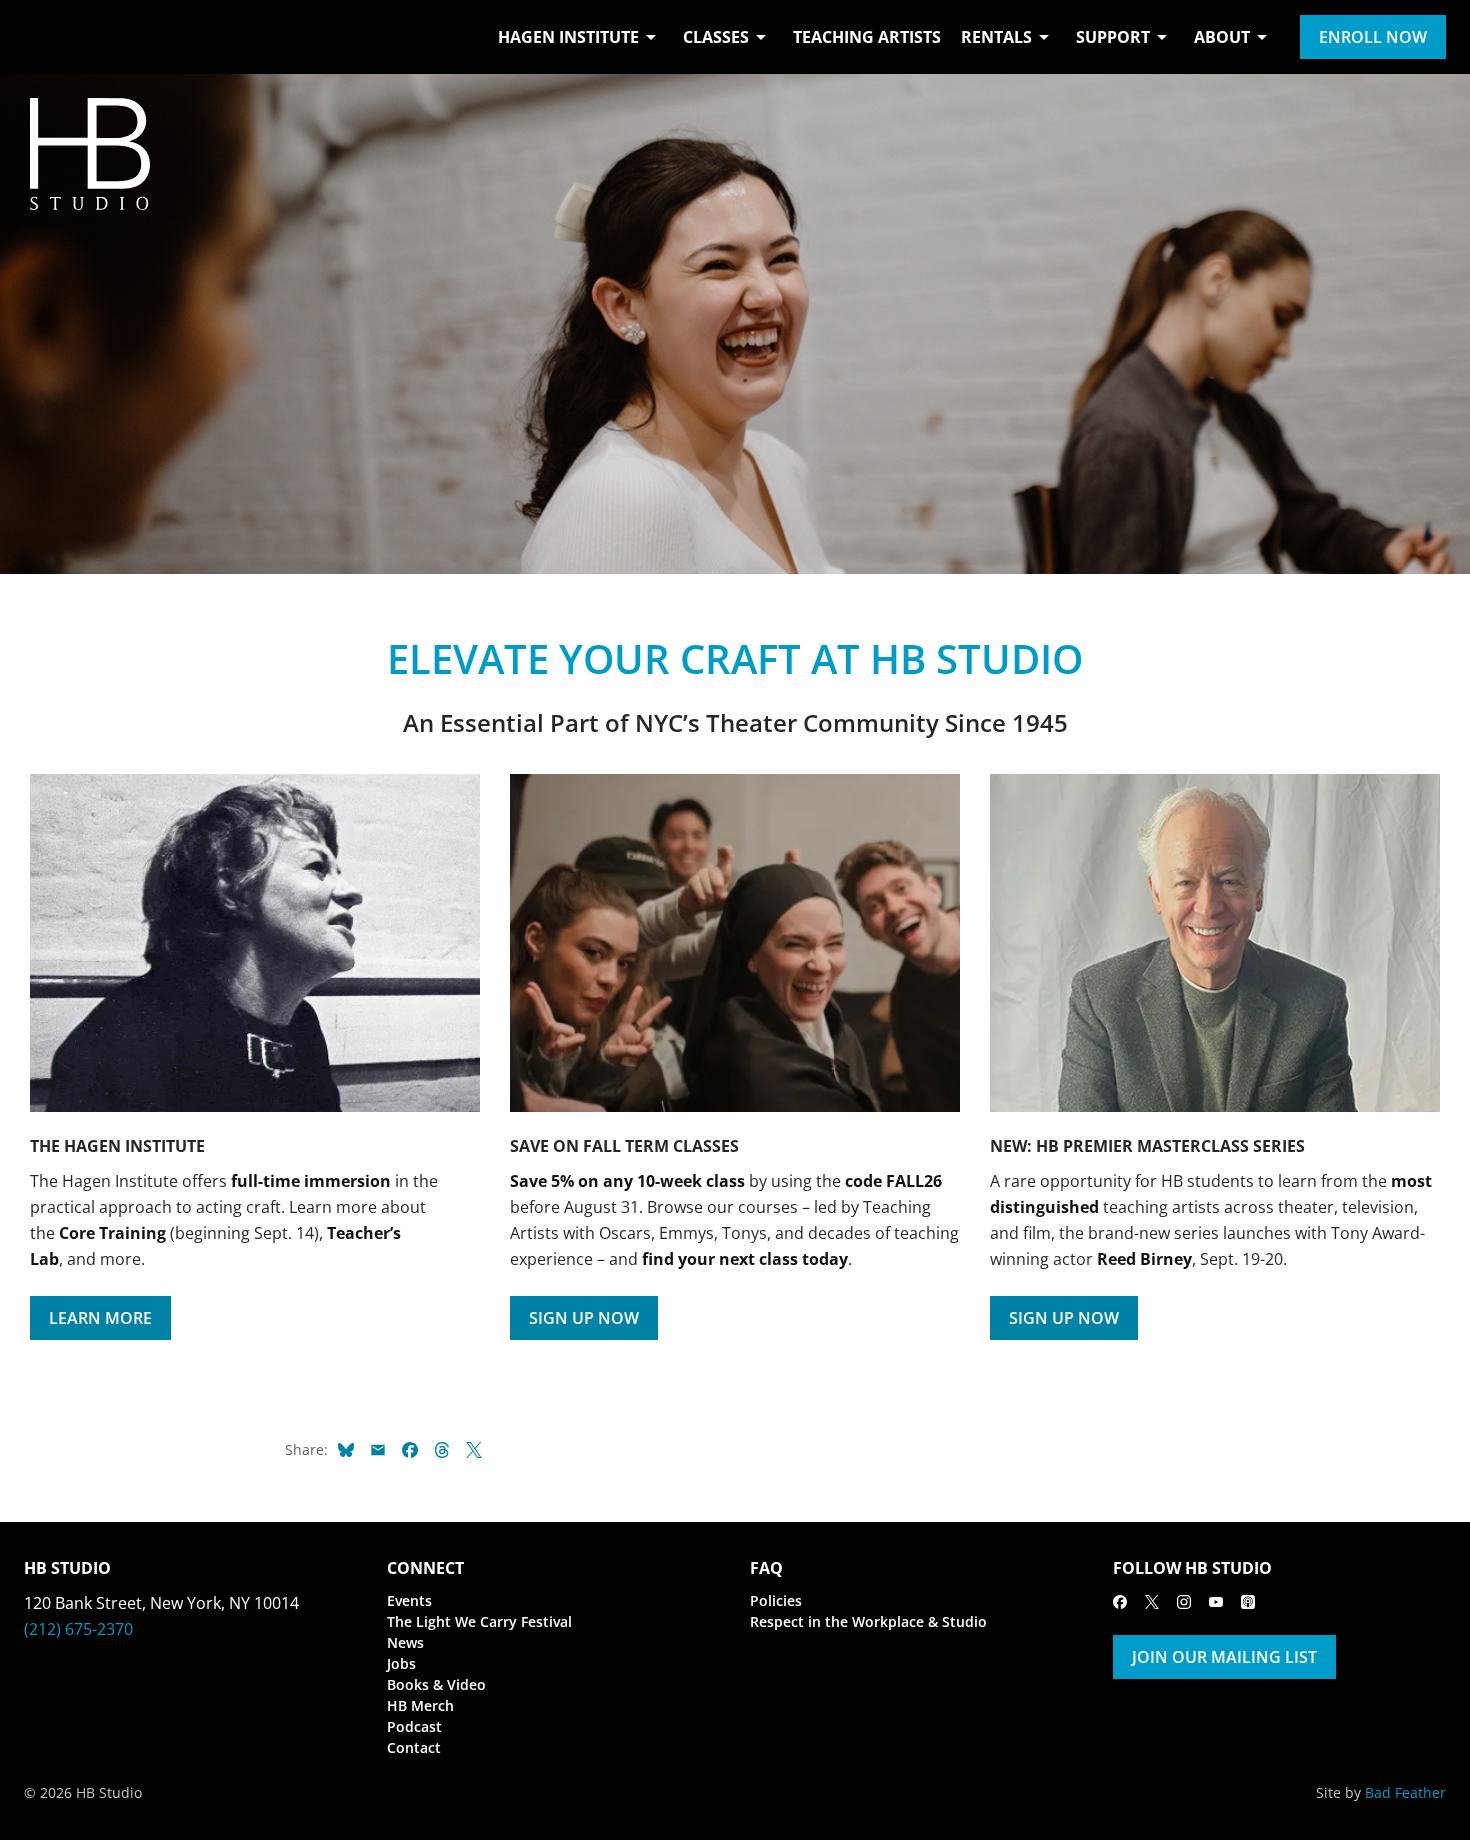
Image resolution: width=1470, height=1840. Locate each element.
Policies (776, 1600)
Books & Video (436, 1684)
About (1222, 37)
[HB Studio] (44, 37)
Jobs (401, 1663)
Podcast (414, 1726)
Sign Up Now (584, 1318)
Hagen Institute (568, 37)
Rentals (996, 37)
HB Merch (420, 1705)
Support (1113, 37)
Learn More (100, 1318)
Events (409, 1600)
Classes (716, 37)
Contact (414, 1747)
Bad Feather (1405, 1792)
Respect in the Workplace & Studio (868, 1621)
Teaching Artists (867, 37)
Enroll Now (1373, 37)
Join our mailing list (1224, 1657)
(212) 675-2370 (78, 1629)
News (405, 1642)
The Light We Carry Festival (479, 1621)
